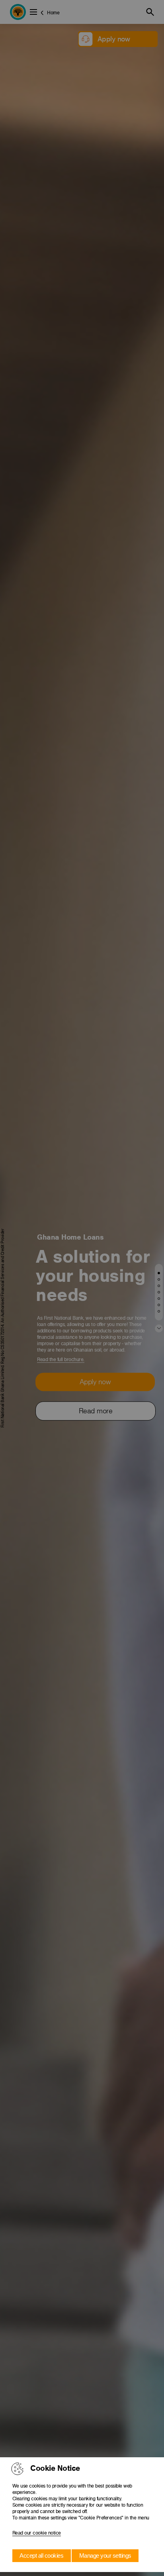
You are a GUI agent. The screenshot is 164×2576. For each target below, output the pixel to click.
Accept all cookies (41, 2555)
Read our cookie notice (37, 2533)
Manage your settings (105, 2555)
